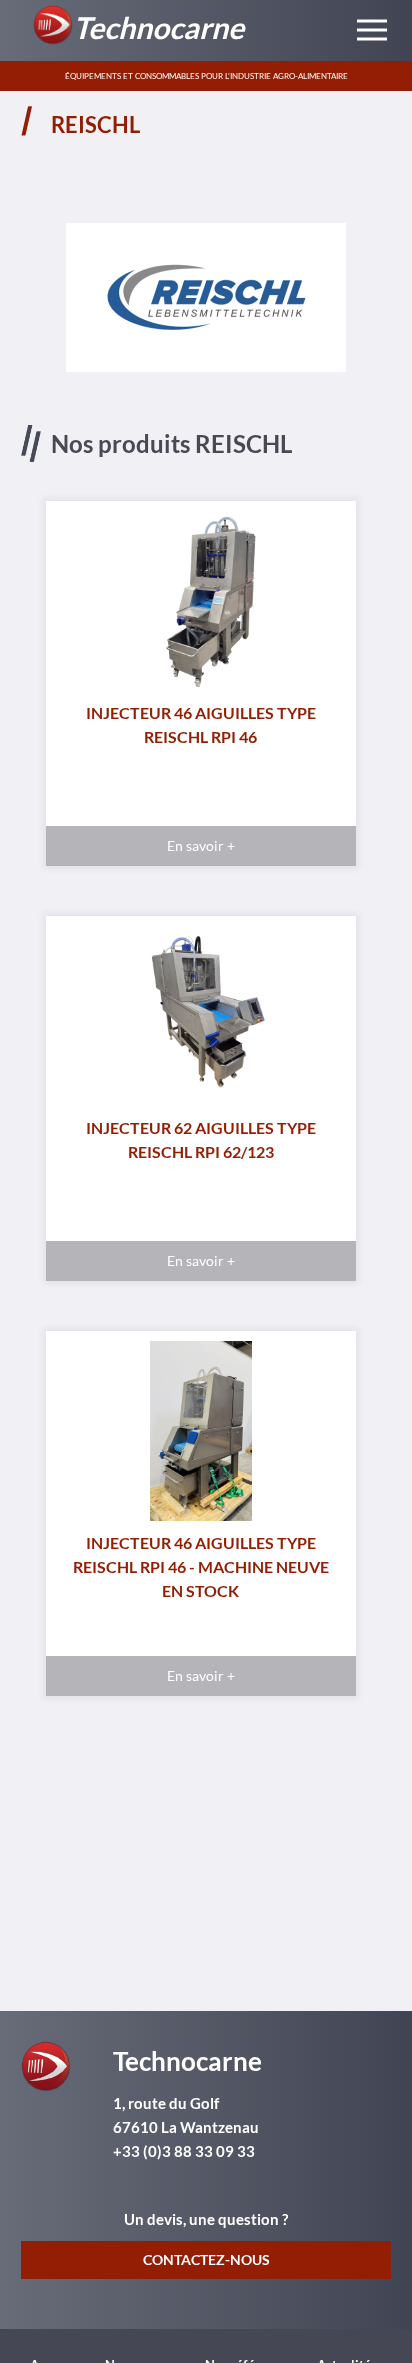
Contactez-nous (206, 2259)
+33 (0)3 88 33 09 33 (184, 2151)
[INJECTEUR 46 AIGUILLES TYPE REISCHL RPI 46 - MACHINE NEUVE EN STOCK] (200, 1436)
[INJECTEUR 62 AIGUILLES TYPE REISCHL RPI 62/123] (200, 1021)
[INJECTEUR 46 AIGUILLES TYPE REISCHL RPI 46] (201, 606)
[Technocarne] (63, 2065)
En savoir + (201, 845)
